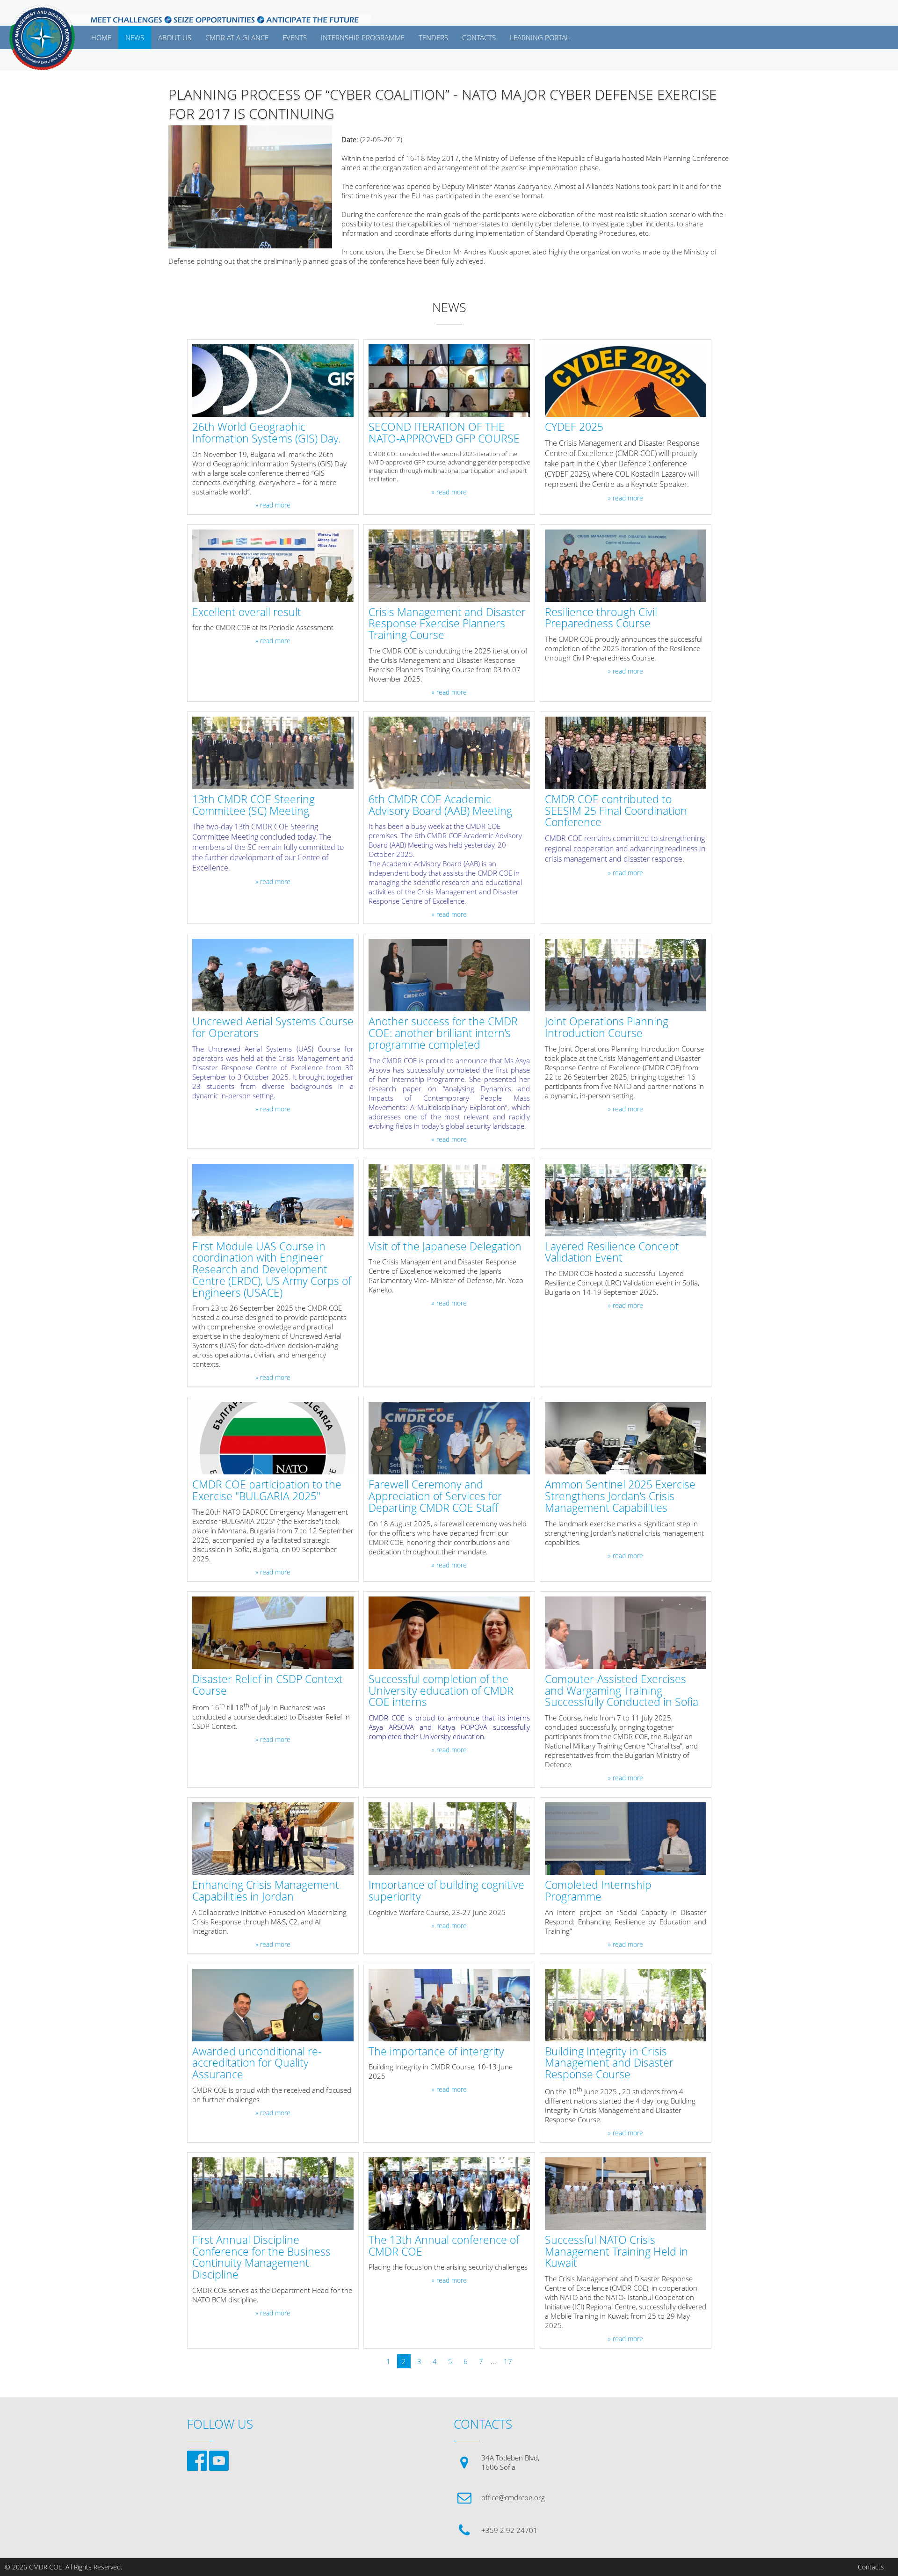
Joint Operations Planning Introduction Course (607, 1028)
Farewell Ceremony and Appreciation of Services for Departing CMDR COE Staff (435, 1496)
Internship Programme (363, 37)
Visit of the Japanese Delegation (445, 1247)
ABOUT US (175, 37)
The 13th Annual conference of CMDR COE (444, 2246)
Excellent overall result (247, 613)
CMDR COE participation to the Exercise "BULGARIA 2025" (267, 1491)
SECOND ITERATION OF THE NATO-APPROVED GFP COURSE (444, 433)
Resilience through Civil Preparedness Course (601, 618)
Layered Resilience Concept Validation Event (612, 1253)
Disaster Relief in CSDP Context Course (268, 1685)
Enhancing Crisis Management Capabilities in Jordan (266, 1891)
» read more (273, 505)
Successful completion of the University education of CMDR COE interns (441, 1691)
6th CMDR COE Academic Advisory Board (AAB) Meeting (440, 805)
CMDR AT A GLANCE (237, 37)
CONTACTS (479, 37)
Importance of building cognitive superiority (446, 1891)
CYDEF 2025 (574, 427)
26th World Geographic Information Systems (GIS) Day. (266, 433)
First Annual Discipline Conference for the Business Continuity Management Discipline (261, 2258)
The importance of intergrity (436, 2052)
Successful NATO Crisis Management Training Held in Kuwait (616, 2252)
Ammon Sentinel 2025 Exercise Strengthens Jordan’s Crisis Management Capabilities (620, 1496)
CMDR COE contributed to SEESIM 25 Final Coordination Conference (616, 811)
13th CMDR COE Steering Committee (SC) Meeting (253, 805)
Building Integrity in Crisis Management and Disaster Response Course (609, 2063)
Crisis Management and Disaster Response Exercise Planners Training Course (447, 624)
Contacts (871, 2567)
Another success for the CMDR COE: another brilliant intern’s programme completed (443, 1033)
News (135, 37)
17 (508, 2361)
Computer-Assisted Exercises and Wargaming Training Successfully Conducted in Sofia (622, 1691)
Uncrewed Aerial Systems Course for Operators (273, 1028)
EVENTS (295, 37)
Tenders (433, 37)
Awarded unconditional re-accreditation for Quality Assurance (257, 2063)
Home (101, 37)
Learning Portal (540, 37)
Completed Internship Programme (598, 1891)
